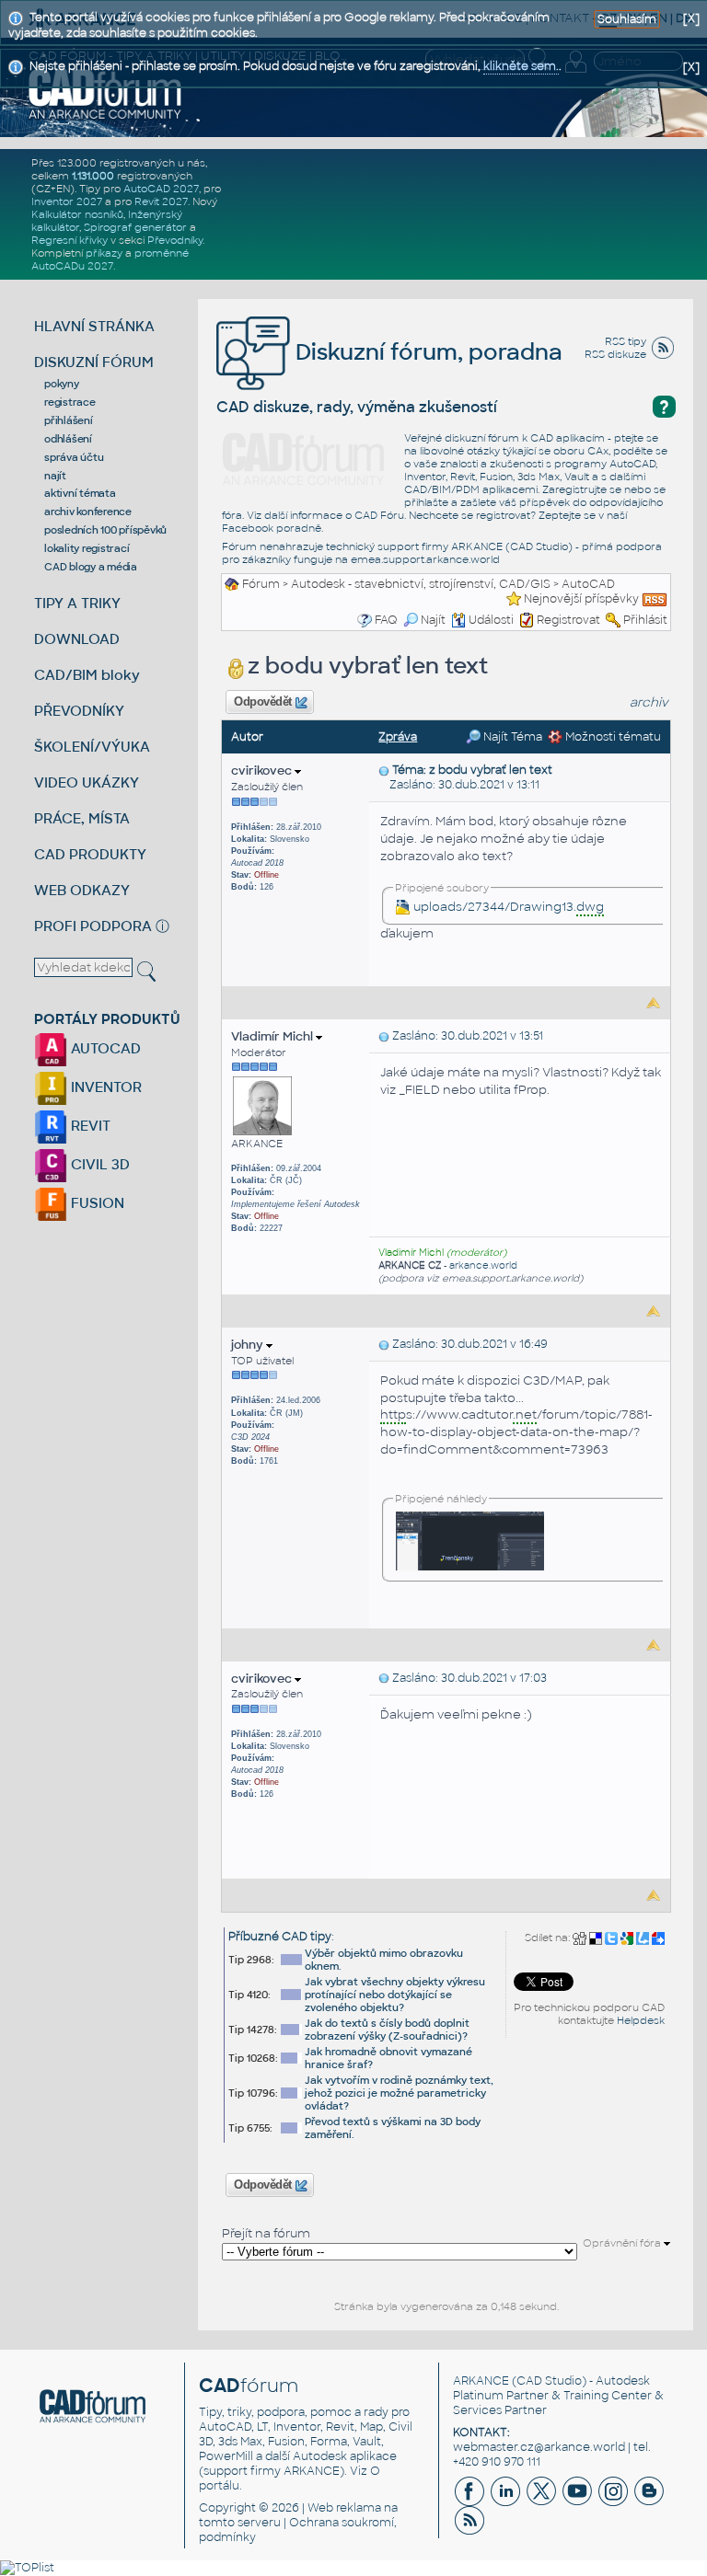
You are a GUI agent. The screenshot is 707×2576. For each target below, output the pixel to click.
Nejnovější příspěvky (581, 599)
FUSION (96, 1203)
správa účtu (74, 457)
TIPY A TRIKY (77, 603)
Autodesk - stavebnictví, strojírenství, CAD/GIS (421, 584)
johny (249, 1345)
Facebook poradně (272, 528)
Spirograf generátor (135, 227)
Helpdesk (641, 2020)
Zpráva (398, 737)
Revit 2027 (161, 201)
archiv (649, 702)
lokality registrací (87, 548)
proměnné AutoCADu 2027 (110, 259)
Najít (433, 620)
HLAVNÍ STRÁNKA (94, 326)
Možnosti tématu (612, 737)
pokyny (62, 384)
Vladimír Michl (273, 1036)
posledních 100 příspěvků (105, 530)
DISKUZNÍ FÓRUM (94, 362)
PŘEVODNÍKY (79, 711)
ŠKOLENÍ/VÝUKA (92, 747)
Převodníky (175, 240)
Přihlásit (645, 620)
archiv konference (88, 512)
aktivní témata (80, 493)
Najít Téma (511, 737)
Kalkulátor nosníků (77, 214)
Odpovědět (263, 702)
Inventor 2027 (67, 201)
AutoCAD (588, 584)
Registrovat (568, 620)
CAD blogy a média (91, 567)
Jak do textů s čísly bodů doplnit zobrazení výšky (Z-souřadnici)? (387, 2030)
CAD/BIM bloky (87, 675)
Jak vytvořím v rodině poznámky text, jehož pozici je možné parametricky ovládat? (399, 2093)
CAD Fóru (379, 515)
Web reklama (344, 2508)
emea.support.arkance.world (425, 559)
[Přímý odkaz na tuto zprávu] (384, 770)
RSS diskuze (615, 354)
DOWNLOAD (77, 639)
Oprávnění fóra (623, 2243)
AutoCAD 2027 (161, 189)
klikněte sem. (521, 66)
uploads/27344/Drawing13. (509, 907)
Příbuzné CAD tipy (280, 1937)
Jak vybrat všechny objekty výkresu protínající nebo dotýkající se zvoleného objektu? (395, 1995)
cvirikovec (263, 770)
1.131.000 (93, 176)
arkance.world (483, 1265)
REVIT (89, 1126)
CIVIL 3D (99, 1164)
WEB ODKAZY (82, 890)
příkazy (104, 253)
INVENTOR (104, 1087)
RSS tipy (626, 341)
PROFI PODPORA (93, 926)
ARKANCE (481, 2381)
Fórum (261, 584)
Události (491, 620)
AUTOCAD (104, 1048)
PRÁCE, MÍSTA (82, 818)
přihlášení (69, 420)
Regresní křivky (70, 240)
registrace (70, 402)
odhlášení (68, 439)
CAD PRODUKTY (90, 854)
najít (55, 476)
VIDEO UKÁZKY (87, 782)
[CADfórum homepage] (105, 93)
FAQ (386, 620)
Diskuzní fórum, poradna (426, 352)
